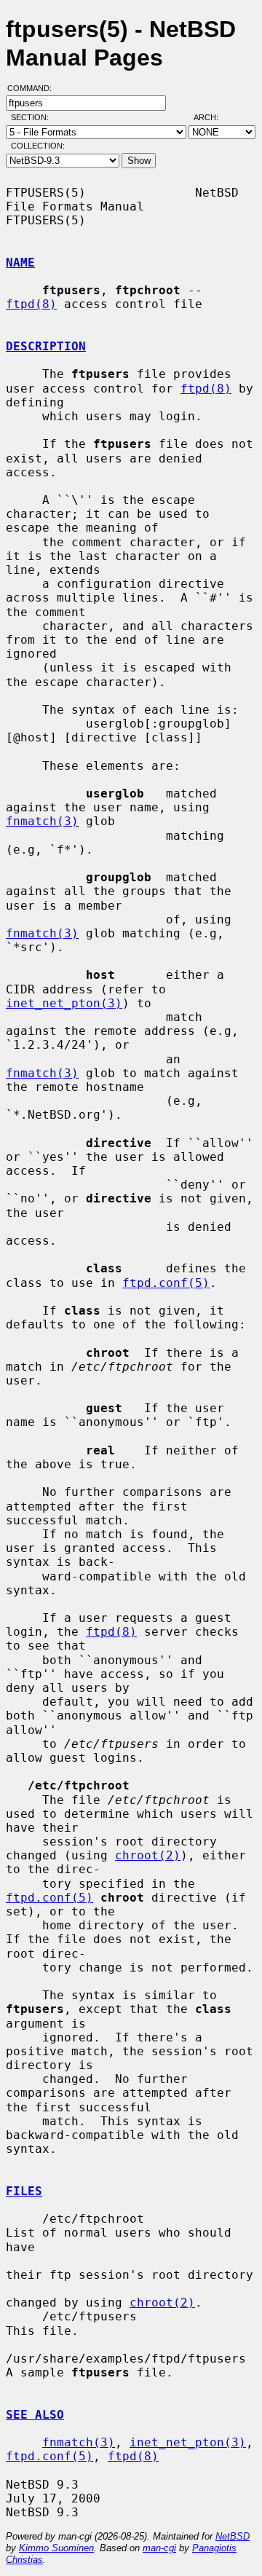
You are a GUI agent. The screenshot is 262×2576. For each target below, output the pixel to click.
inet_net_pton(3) (64, 1003)
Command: (34, 88)
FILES (24, 2191)
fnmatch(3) (42, 821)
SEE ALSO (35, 2415)
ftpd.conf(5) (166, 1283)
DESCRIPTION (46, 346)
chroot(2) (148, 1855)
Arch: (213, 117)
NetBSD (233, 2536)
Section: (33, 117)
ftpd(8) (31, 304)
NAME (20, 263)
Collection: (38, 146)
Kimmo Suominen (56, 2548)
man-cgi (159, 2548)
